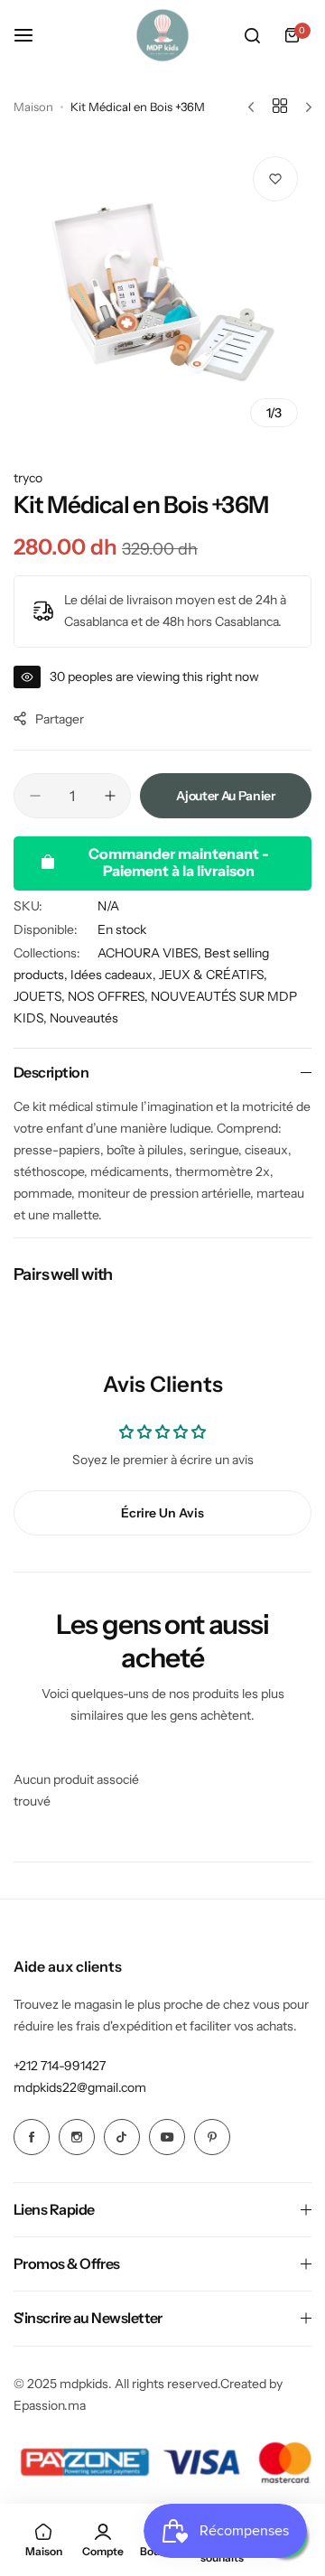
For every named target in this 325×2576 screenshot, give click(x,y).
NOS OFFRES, (109, 996)
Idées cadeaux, (115, 975)
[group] (162, 292)
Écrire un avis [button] (162, 1513)
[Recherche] (252, 35)
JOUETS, (41, 996)
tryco (28, 478)
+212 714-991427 (60, 2066)
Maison (33, 107)
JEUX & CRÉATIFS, (213, 975)
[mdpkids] (162, 35)
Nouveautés (84, 1018)
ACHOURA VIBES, (151, 953)
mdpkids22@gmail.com (80, 2087)
